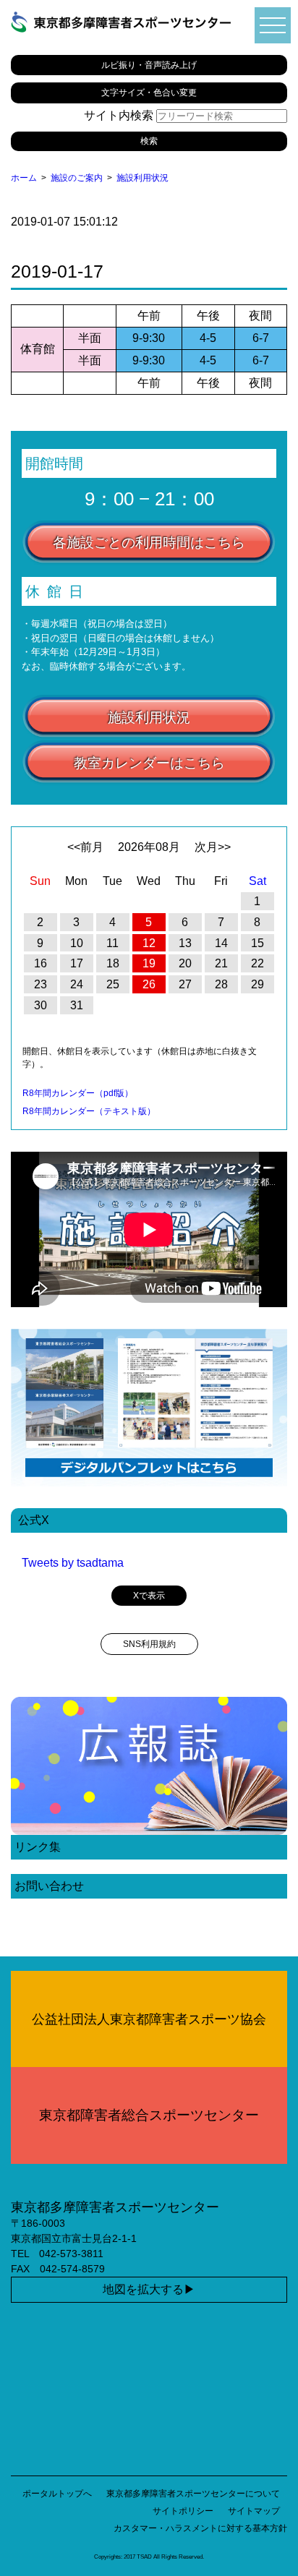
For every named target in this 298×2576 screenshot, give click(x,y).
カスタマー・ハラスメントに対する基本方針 (200, 2528)
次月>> (213, 847)
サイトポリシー (183, 2511)
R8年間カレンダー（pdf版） (78, 1093)
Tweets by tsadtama (73, 1563)
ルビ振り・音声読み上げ (149, 65)
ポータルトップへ (57, 2494)
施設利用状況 (142, 178)
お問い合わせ (49, 1886)
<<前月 (85, 847)
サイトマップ (254, 2511)
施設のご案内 (77, 178)
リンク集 (38, 1847)
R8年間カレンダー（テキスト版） (89, 1111)
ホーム (24, 178)
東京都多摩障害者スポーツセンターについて (193, 2494)
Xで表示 (149, 1596)
